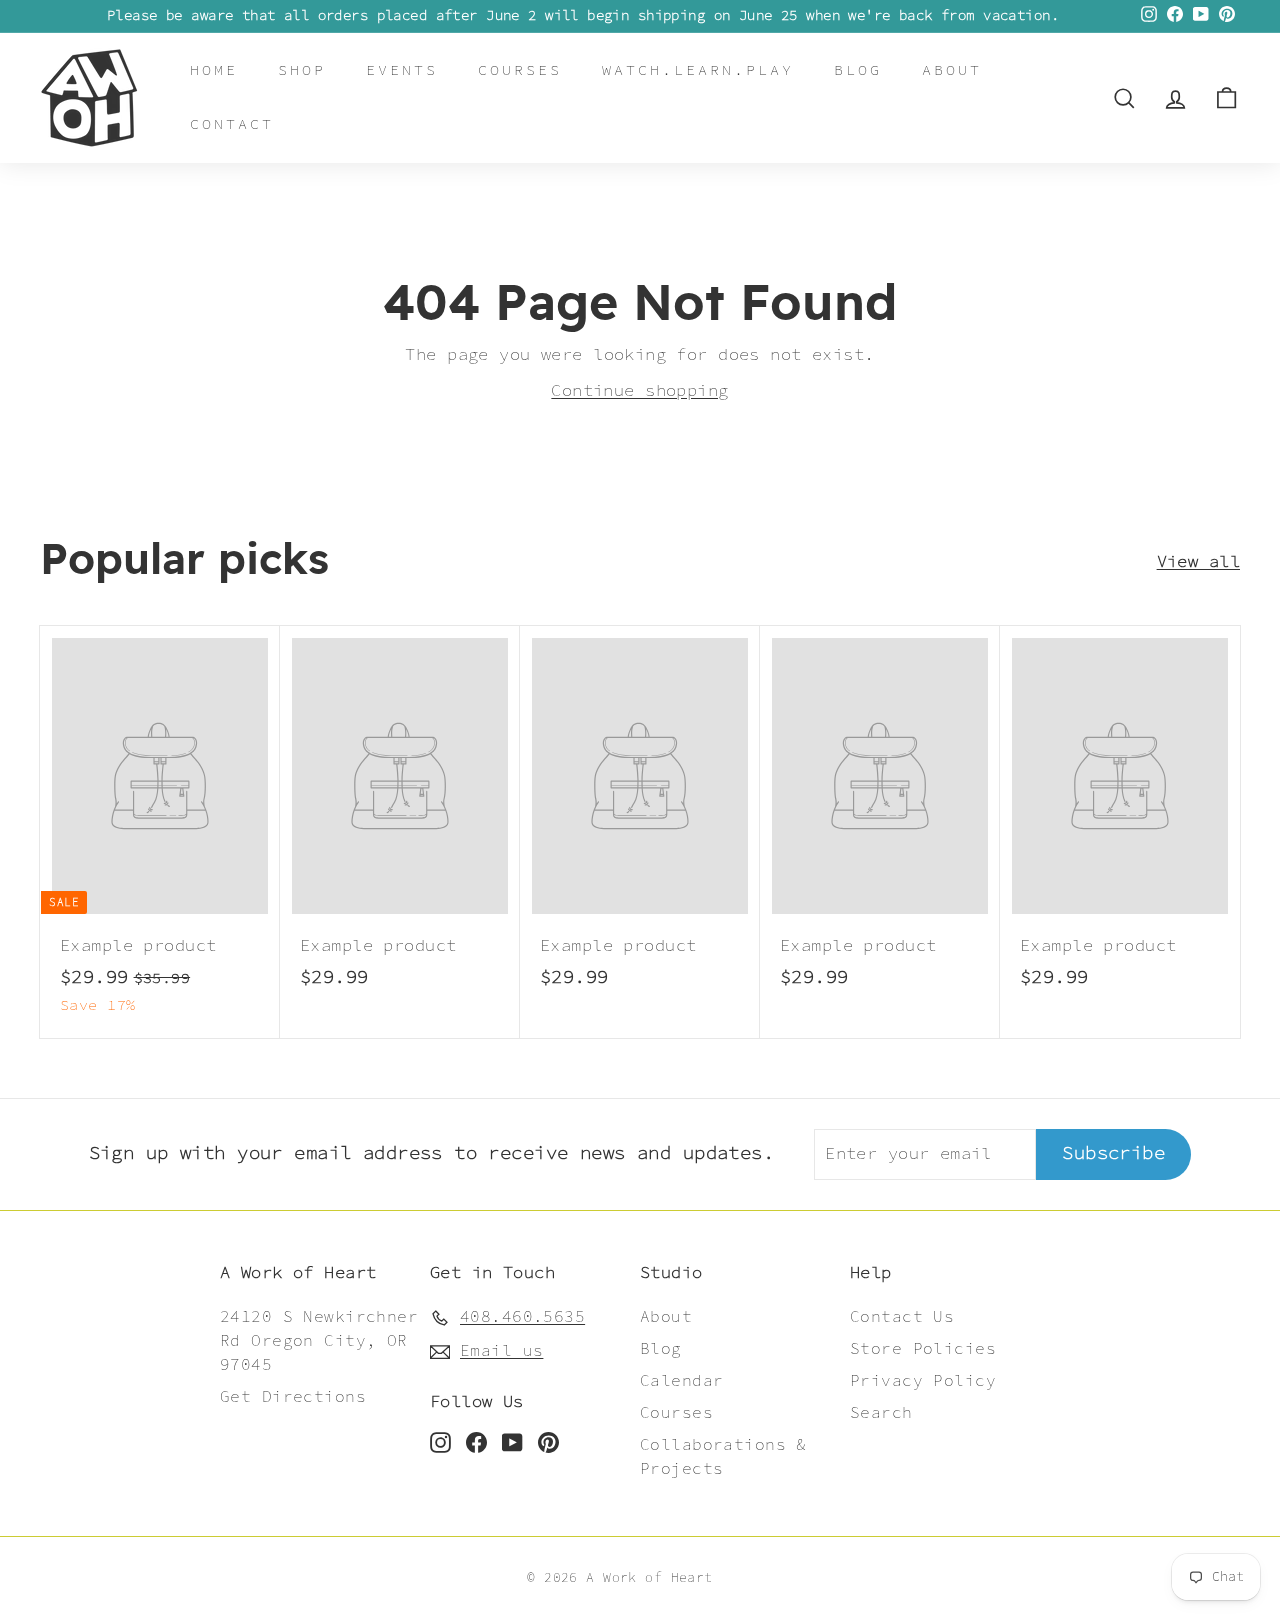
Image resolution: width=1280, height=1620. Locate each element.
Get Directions (293, 1397)
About (952, 70)
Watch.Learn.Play (698, 70)
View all (1198, 562)
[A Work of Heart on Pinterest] (548, 1442)
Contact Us (902, 1317)
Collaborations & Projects (723, 1457)
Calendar (681, 1381)
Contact (232, 124)
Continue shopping (639, 391)
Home (214, 70)
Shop (302, 70)
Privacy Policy (923, 1381)
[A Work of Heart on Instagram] (440, 1442)
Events (402, 70)
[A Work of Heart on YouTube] (512, 1442)
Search (881, 1413)
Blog (858, 70)
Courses (520, 70)
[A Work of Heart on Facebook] (476, 1442)
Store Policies (923, 1349)
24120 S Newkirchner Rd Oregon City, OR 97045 (319, 1341)
